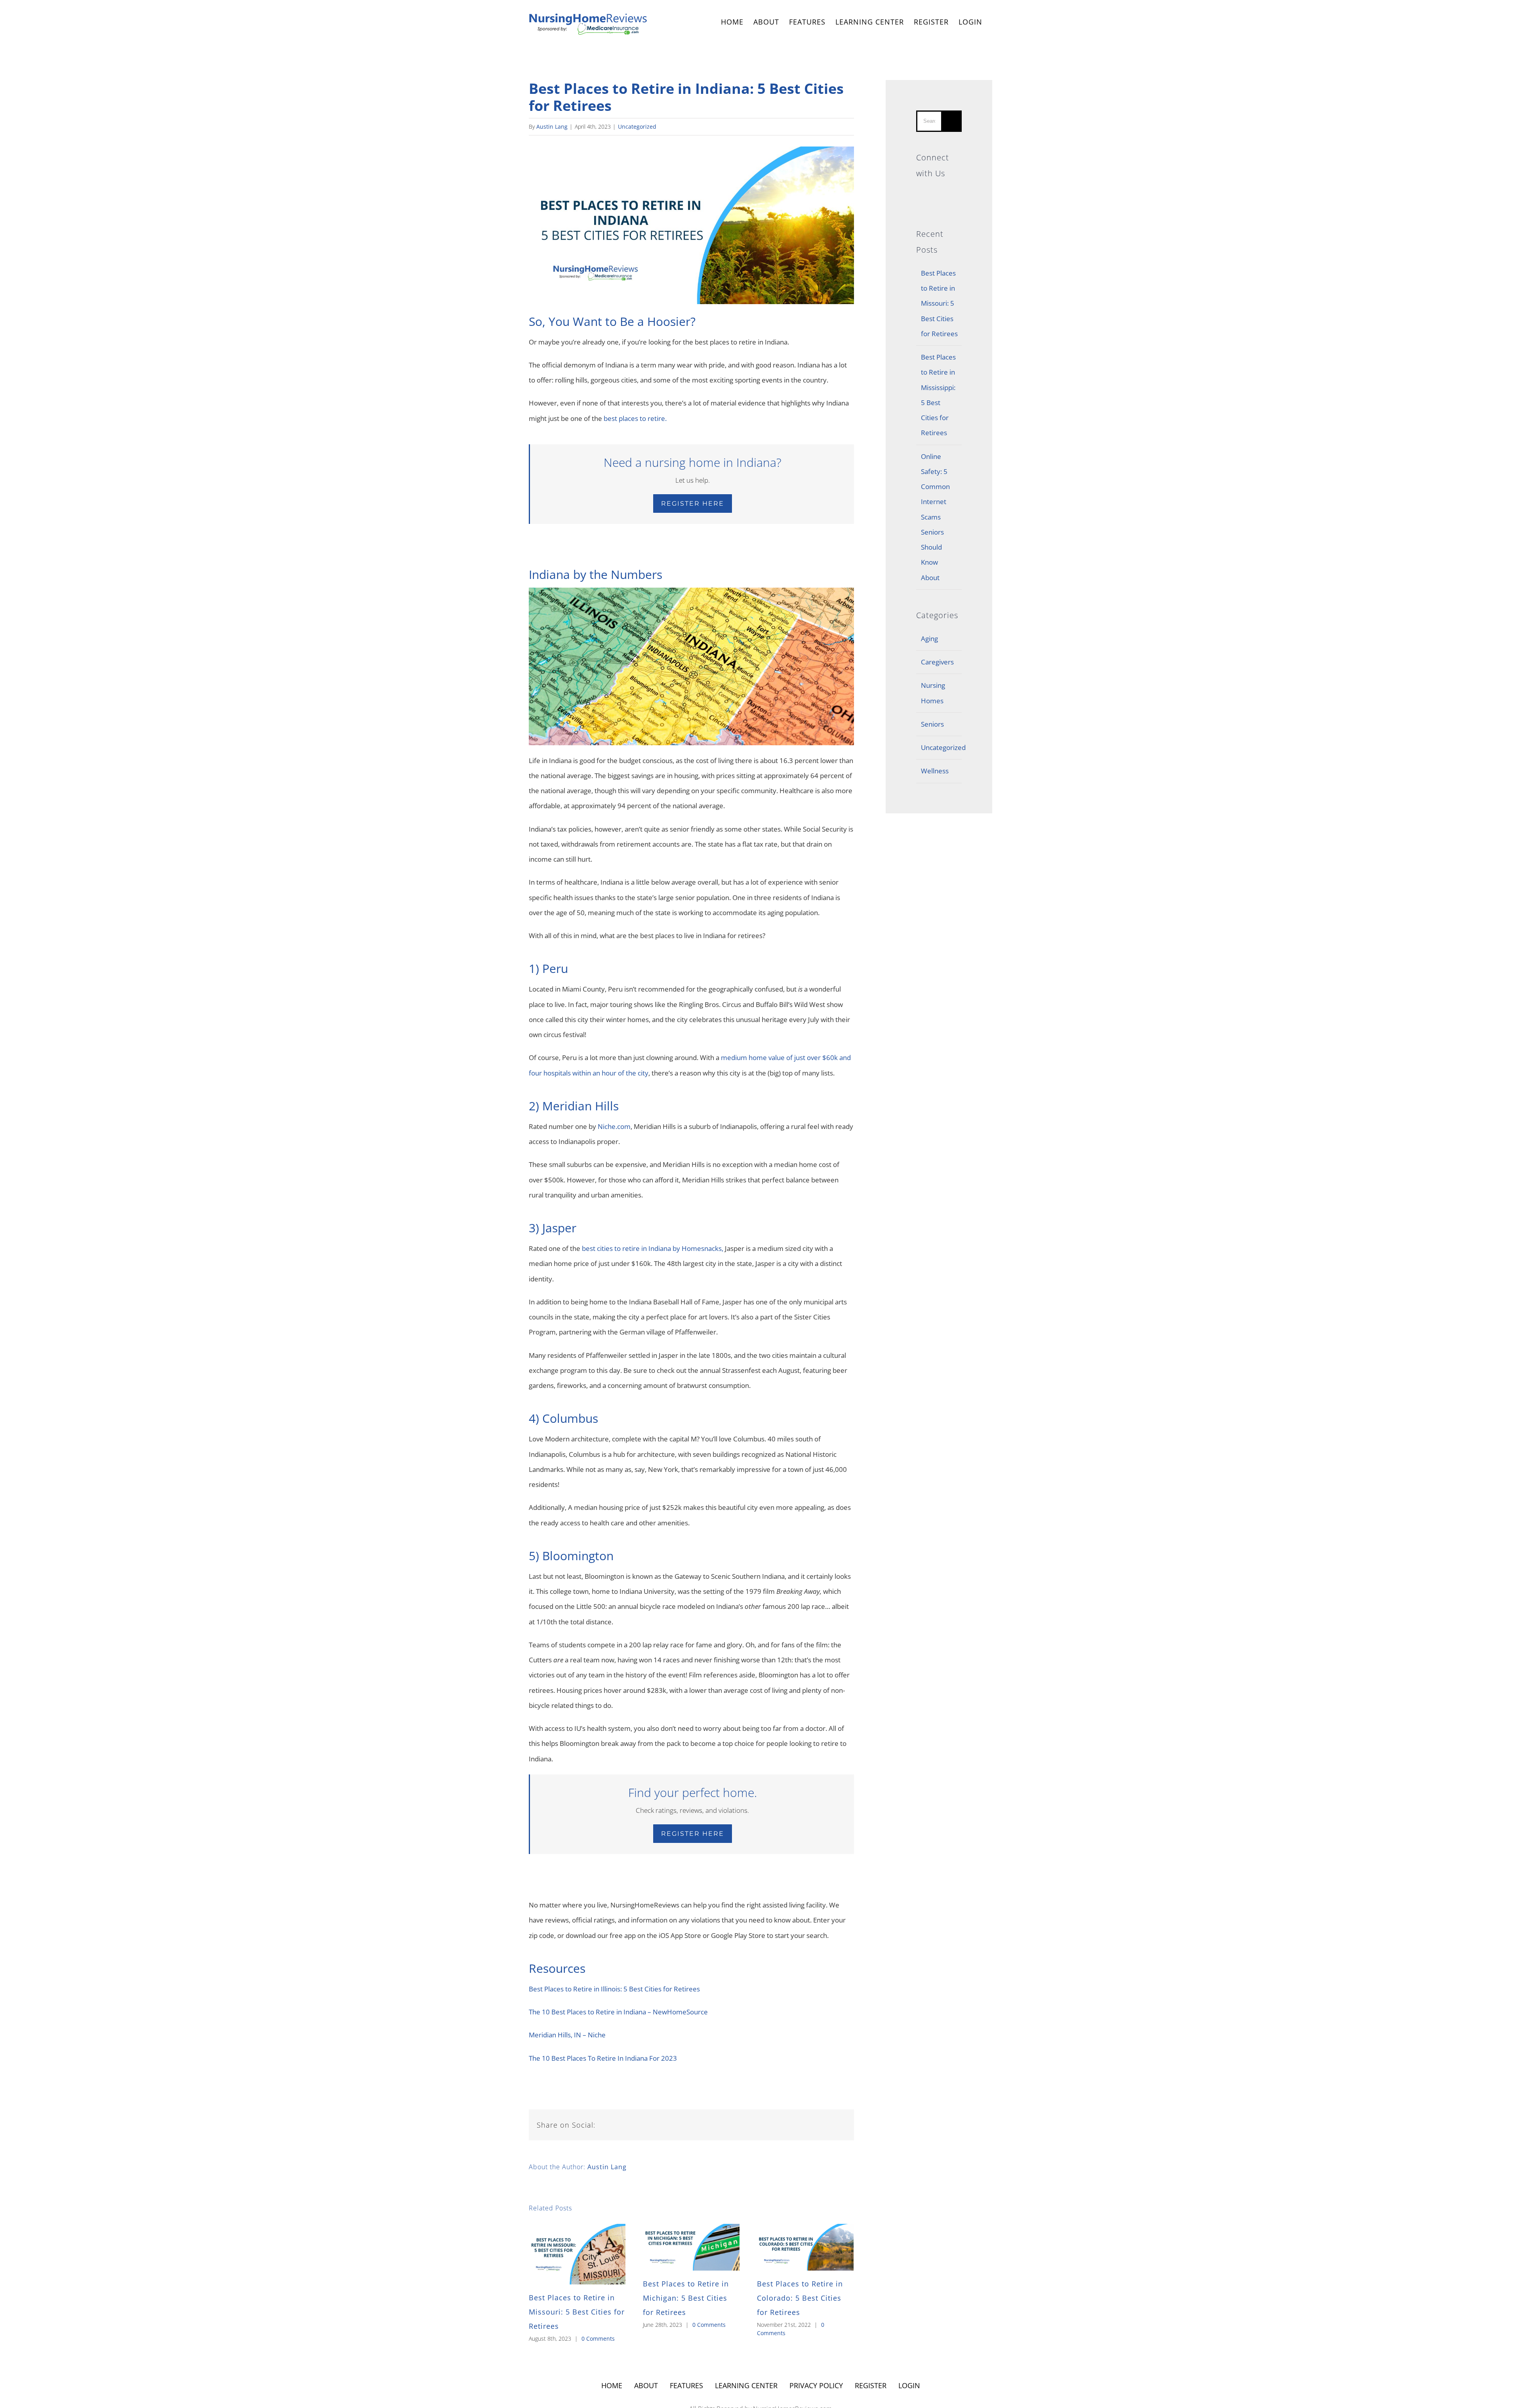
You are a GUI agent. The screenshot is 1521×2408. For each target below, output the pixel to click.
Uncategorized (637, 127)
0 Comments (598, 2339)
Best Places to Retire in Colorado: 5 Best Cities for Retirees (800, 2298)
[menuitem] (732, 23)
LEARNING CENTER (746, 2385)
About (646, 2385)
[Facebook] (939, 192)
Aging (929, 639)
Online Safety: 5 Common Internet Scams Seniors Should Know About (935, 517)
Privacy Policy (816, 2385)
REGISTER (931, 22)
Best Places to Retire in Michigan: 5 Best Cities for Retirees (686, 2298)
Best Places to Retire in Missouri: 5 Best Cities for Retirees (577, 2312)
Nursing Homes (933, 693)
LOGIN (970, 22)
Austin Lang (552, 127)
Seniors (932, 724)
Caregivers (937, 662)
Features (686, 2385)
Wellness (935, 771)
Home (612, 2385)
